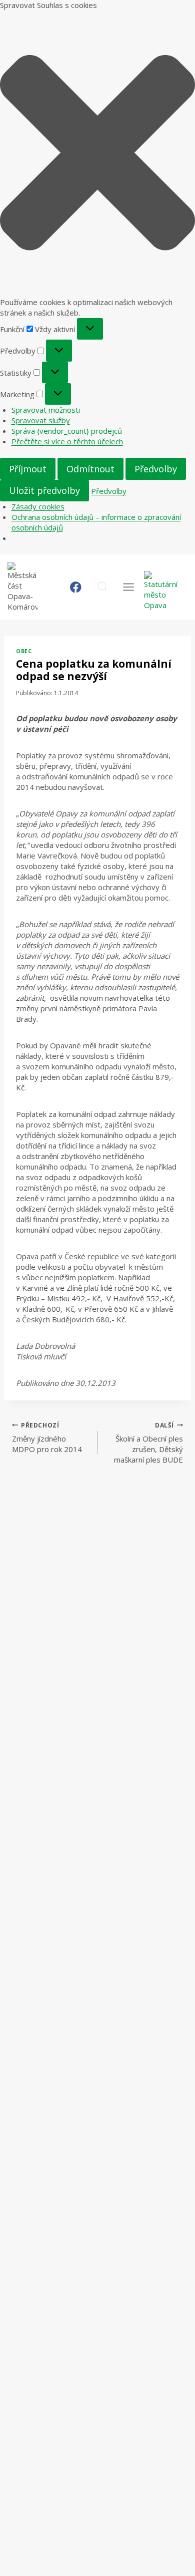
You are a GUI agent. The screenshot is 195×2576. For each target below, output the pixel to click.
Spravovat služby (41, 420)
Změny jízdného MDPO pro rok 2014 (47, 1438)
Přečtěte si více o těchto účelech (67, 441)
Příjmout (28, 469)
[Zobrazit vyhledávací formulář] (102, 587)
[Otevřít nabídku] (128, 587)
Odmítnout (90, 469)
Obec (24, 651)
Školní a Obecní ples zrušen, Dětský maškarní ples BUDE (148, 1443)
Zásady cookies (38, 506)
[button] (97, 154)
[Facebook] (76, 587)
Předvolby (156, 469)
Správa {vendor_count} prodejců (67, 431)
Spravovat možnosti (46, 410)
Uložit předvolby (44, 490)
